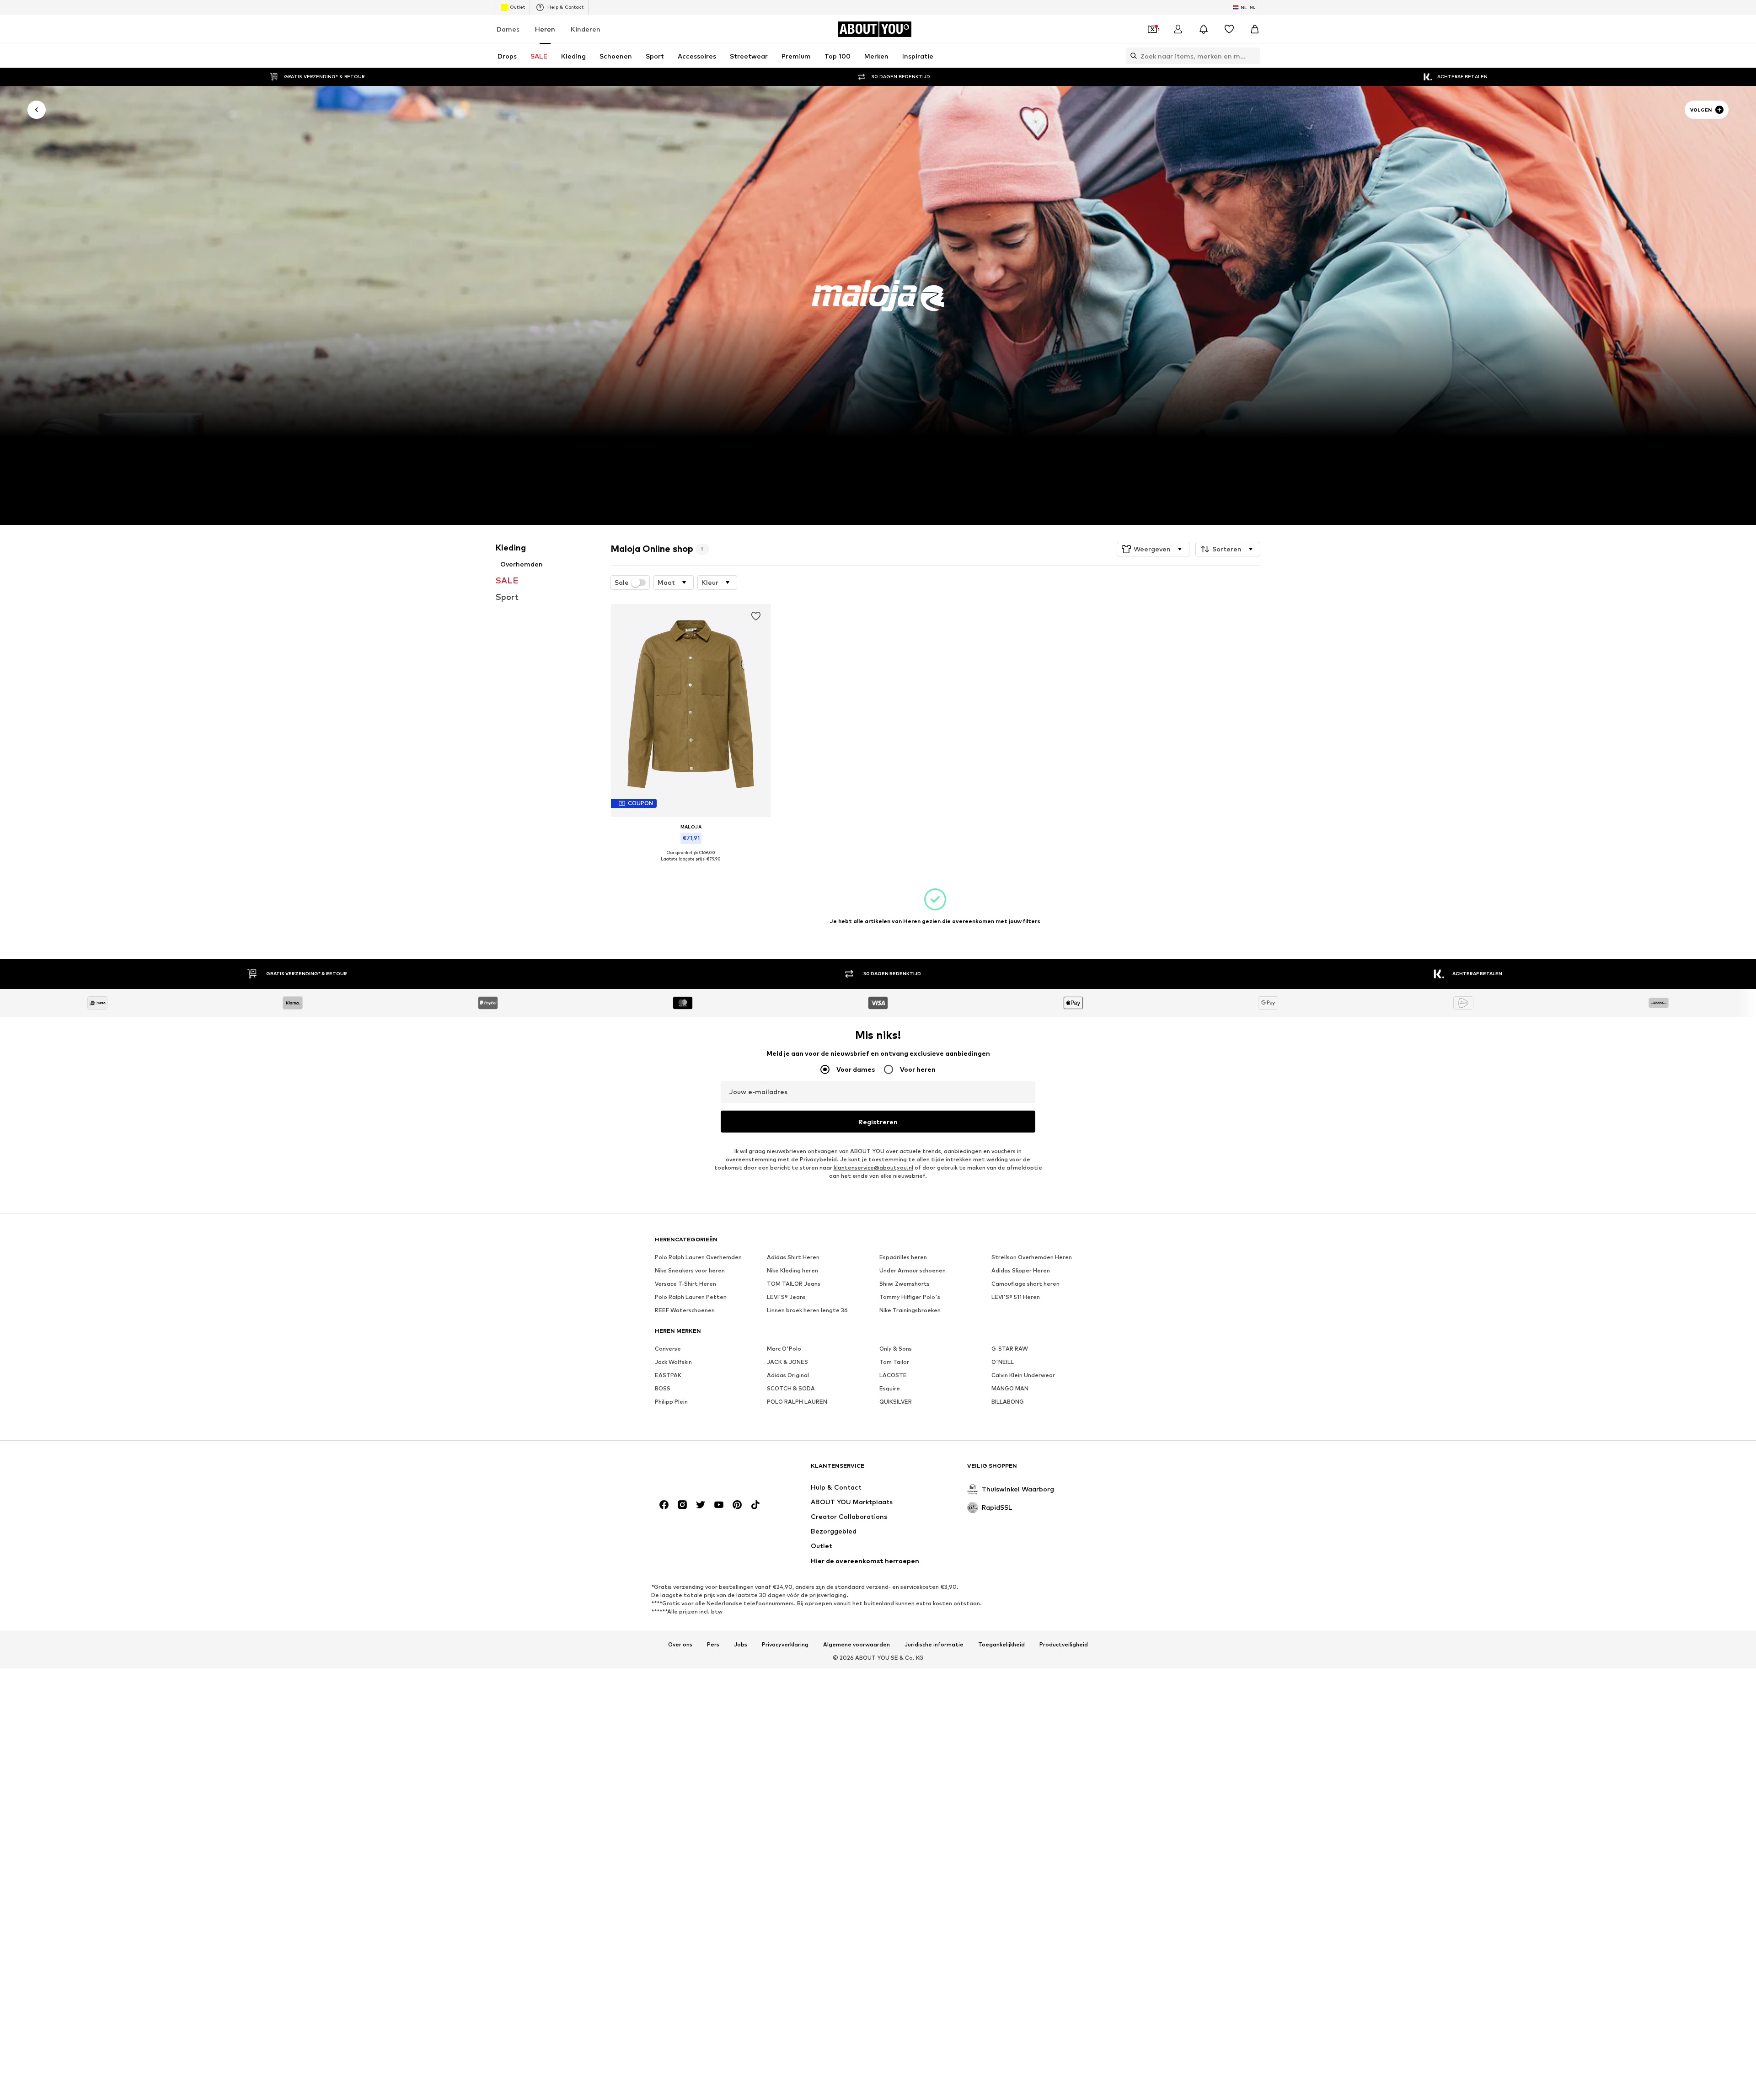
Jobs (741, 1645)
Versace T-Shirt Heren (685, 1284)
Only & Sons (896, 1349)
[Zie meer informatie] (691, 866)
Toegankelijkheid (1001, 1645)
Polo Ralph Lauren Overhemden (698, 1258)
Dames (508, 29)
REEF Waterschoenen (685, 1311)
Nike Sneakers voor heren (690, 1271)
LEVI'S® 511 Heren (1016, 1297)
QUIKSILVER (896, 1402)
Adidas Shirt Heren (793, 1258)
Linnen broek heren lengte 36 (807, 1311)
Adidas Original (788, 1376)
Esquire (890, 1389)
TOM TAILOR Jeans (794, 1284)
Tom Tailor (894, 1362)
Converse (668, 1349)
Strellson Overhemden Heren (1032, 1258)
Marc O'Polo (784, 1349)
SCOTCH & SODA (791, 1389)
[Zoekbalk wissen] (1253, 56)
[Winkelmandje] (1255, 29)
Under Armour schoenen (913, 1271)
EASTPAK (668, 1376)
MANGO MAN (1010, 1389)
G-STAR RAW (1010, 1349)
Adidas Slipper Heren (1021, 1271)
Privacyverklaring (785, 1645)
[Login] (1178, 29)
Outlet (517, 7)
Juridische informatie (934, 1645)
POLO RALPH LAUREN (797, 1402)
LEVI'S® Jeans (786, 1297)
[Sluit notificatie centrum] (1204, 29)
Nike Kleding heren (792, 1271)
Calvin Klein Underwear (1023, 1376)
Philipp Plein (671, 1402)
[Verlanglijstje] (1229, 29)
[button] (1153, 549)
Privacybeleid (818, 1160)
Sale (622, 582)
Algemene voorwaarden (857, 1645)
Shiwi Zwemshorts (905, 1284)
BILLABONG (1008, 1402)
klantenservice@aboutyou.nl (873, 1168)
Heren (545, 29)
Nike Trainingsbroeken (910, 1311)
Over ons (680, 1645)
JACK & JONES (787, 1362)
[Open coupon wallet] (1152, 29)
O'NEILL (1003, 1362)
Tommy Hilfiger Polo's (910, 1297)
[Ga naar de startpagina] (705, 1470)
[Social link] (664, 1505)
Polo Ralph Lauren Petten (691, 1297)
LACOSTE (893, 1376)
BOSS (663, 1389)
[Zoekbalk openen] (1131, 56)
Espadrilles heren (903, 1258)
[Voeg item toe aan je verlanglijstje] (755, 616)
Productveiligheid (1064, 1645)
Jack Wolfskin (673, 1362)
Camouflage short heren (1025, 1284)
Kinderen (586, 29)
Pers (713, 1645)
